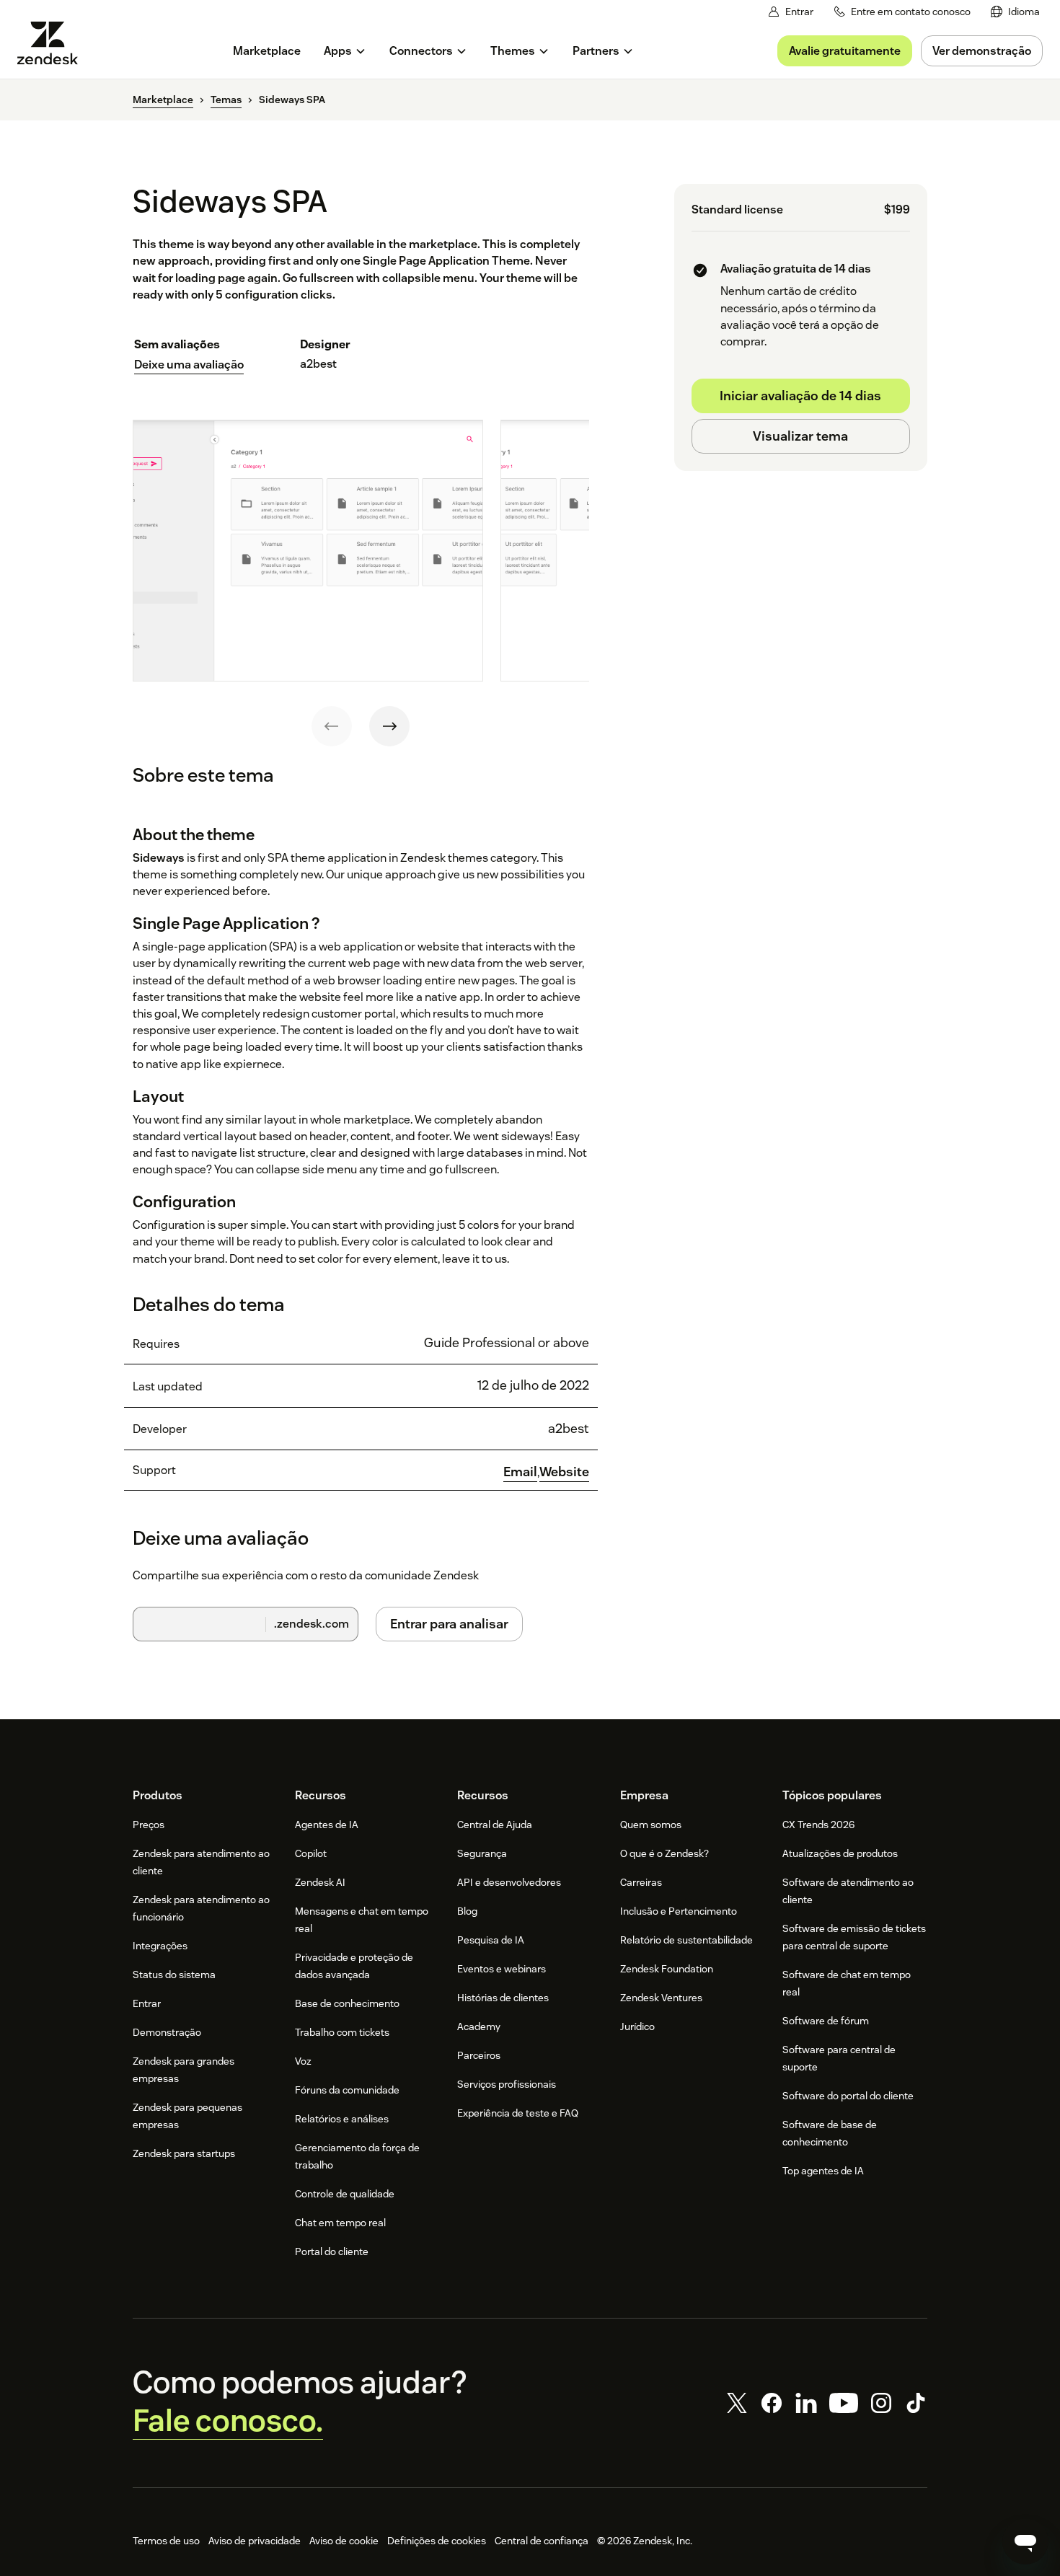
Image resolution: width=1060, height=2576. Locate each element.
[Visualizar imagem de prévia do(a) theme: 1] (308, 551)
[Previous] (332, 726)
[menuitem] (1015, 12)
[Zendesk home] (53, 43)
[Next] (389, 726)
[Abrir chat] (1025, 2541)
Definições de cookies (437, 2541)
